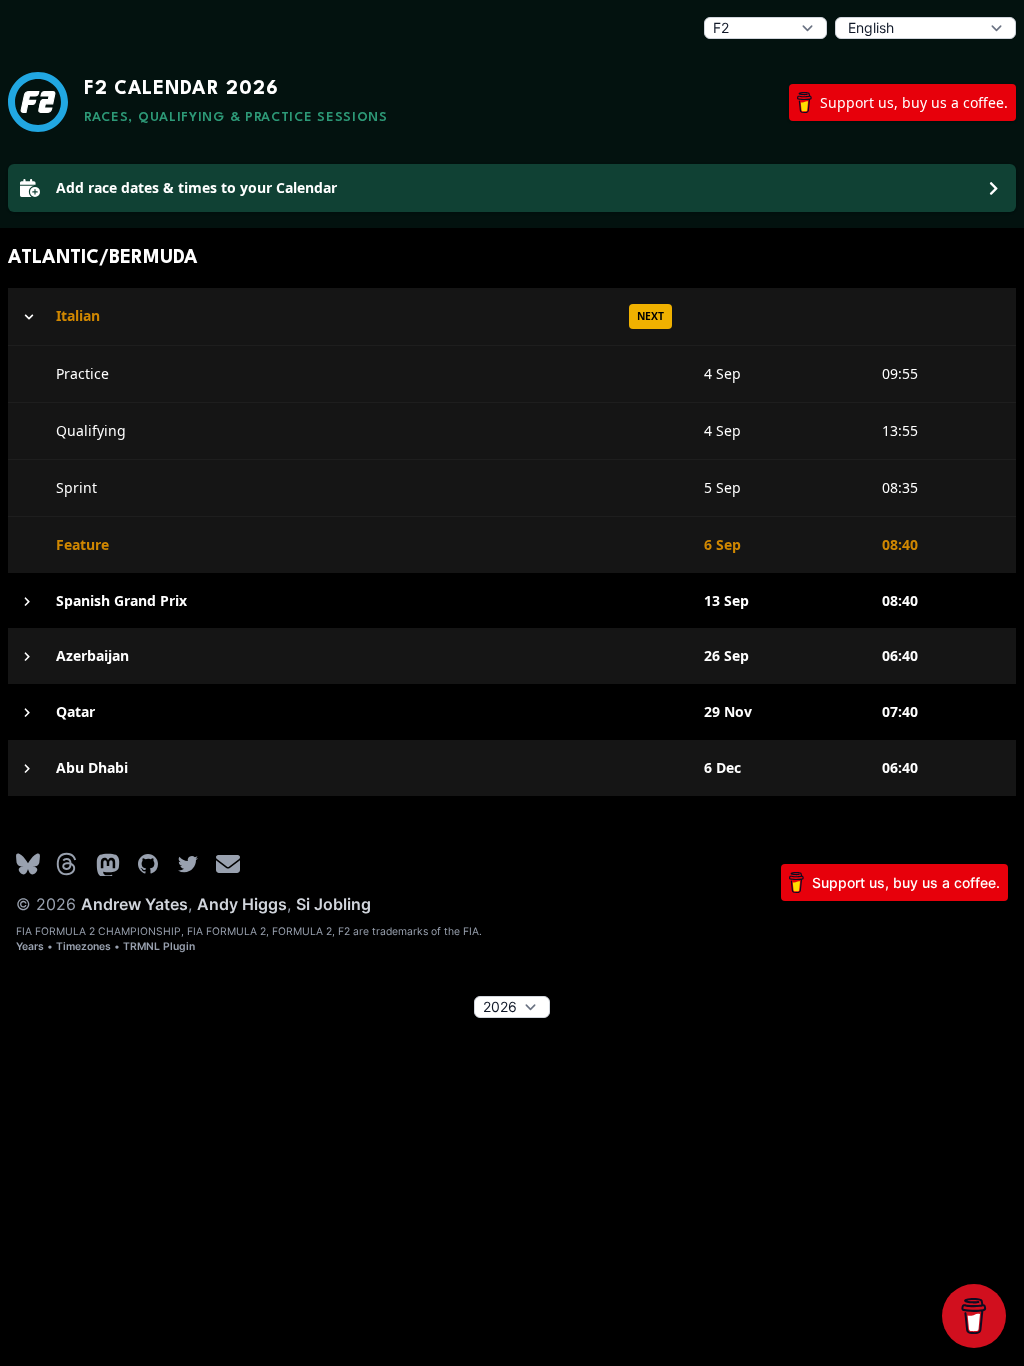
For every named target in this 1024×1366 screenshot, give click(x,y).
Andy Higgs (242, 904)
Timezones (83, 946)
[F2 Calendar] (38, 102)
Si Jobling (333, 904)
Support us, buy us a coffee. (914, 102)
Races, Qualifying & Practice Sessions (236, 117)
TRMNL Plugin (159, 946)
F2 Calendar (181, 89)
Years (30, 946)
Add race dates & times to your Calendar (196, 187)
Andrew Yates (134, 904)
